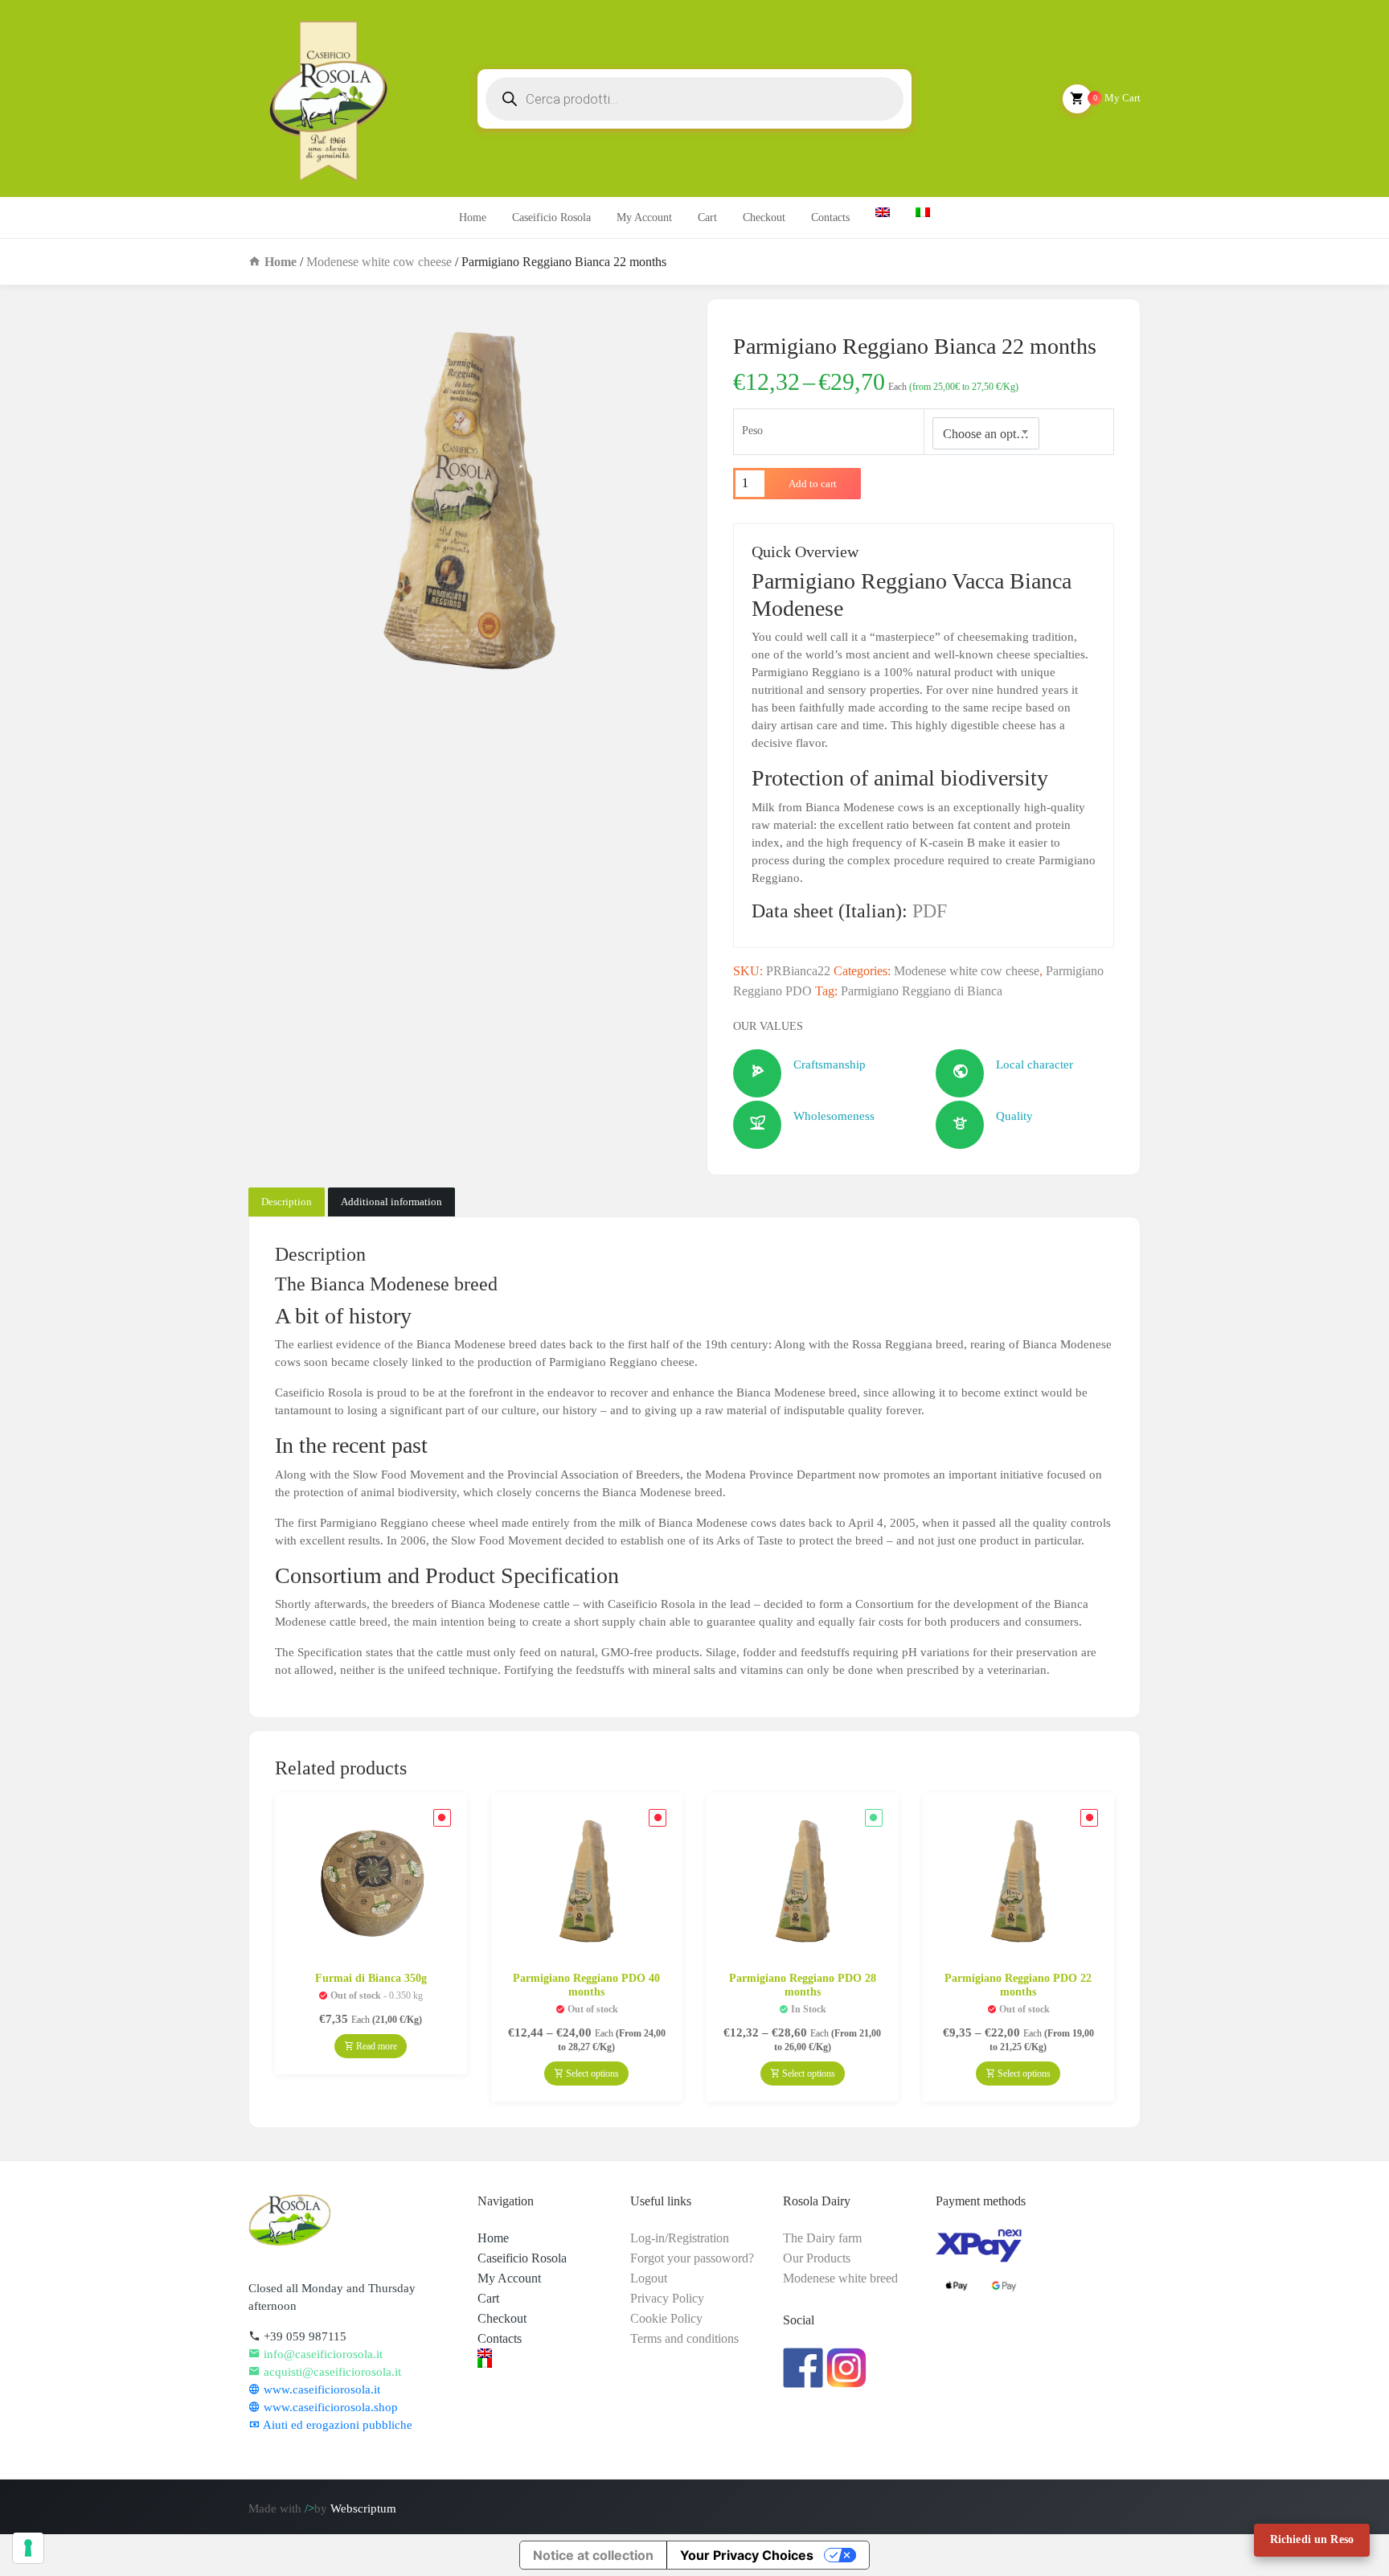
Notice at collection (593, 2555)
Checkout (764, 217)
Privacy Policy (667, 2298)
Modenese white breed (840, 2278)
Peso (752, 431)
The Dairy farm (822, 2238)
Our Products (817, 2258)
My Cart (1117, 98)
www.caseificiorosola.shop (329, 2407)
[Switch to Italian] (542, 2363)
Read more (375, 2046)
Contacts (830, 217)
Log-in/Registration (680, 2238)
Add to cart (813, 484)
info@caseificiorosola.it (322, 2354)
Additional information (391, 1202)
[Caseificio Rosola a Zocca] (328, 98)
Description (287, 1202)
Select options (591, 2074)
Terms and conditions (684, 2338)
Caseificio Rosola (551, 217)
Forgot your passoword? (692, 2258)
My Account (644, 217)
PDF (930, 911)
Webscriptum (363, 2508)
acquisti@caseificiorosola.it (331, 2372)
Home (473, 217)
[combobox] (986, 433)
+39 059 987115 (303, 2336)
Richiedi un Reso (1312, 2539)
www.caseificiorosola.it (320, 2389)
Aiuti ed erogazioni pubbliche (336, 2425)
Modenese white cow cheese (379, 262)
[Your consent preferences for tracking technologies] (28, 2548)
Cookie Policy (666, 2318)
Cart (707, 217)
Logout (649, 2278)
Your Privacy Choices (747, 2555)
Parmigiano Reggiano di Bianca (922, 991)
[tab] (287, 1202)
